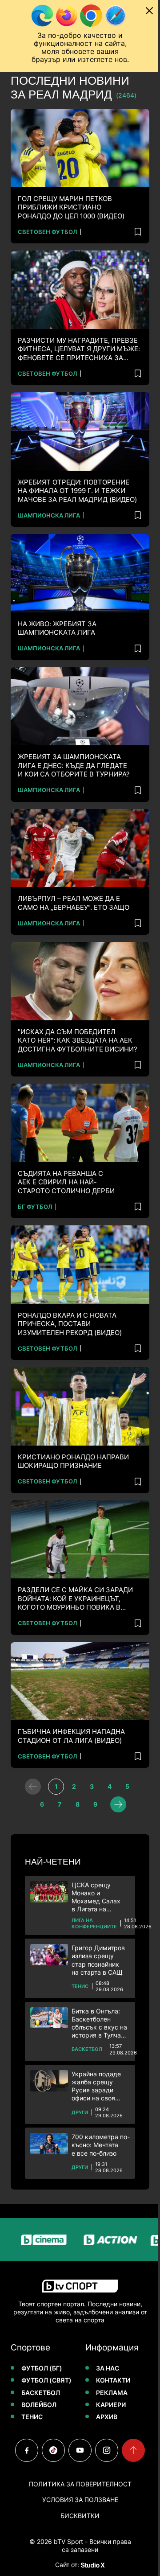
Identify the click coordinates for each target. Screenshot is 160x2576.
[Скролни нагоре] (133, 2450)
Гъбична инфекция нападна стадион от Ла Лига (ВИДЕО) (71, 1736)
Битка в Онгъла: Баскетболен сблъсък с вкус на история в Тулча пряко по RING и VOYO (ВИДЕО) (99, 2023)
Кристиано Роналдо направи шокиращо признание (73, 1461)
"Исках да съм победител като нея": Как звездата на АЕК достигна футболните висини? (78, 1040)
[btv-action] (96, 2240)
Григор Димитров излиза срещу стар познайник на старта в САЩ (98, 1960)
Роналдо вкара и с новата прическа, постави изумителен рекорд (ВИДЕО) (70, 1324)
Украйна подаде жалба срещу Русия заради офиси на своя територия (96, 2086)
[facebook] (27, 2450)
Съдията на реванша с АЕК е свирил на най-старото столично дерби (66, 1182)
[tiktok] (53, 2450)
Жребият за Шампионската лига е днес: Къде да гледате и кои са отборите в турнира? (74, 765)
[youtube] (80, 2450)
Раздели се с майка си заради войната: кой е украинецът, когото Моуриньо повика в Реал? (75, 1599)
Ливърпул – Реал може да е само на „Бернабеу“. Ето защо (74, 903)
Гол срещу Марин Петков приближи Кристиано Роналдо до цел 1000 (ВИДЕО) (71, 207)
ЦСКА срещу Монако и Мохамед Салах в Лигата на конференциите (96, 1897)
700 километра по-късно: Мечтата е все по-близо (101, 2145)
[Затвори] (149, 11)
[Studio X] (92, 2565)
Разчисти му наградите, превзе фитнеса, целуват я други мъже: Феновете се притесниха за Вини (79, 349)
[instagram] (107, 2450)
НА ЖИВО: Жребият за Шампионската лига (57, 628)
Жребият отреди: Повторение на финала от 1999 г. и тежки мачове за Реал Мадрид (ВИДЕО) (77, 491)
